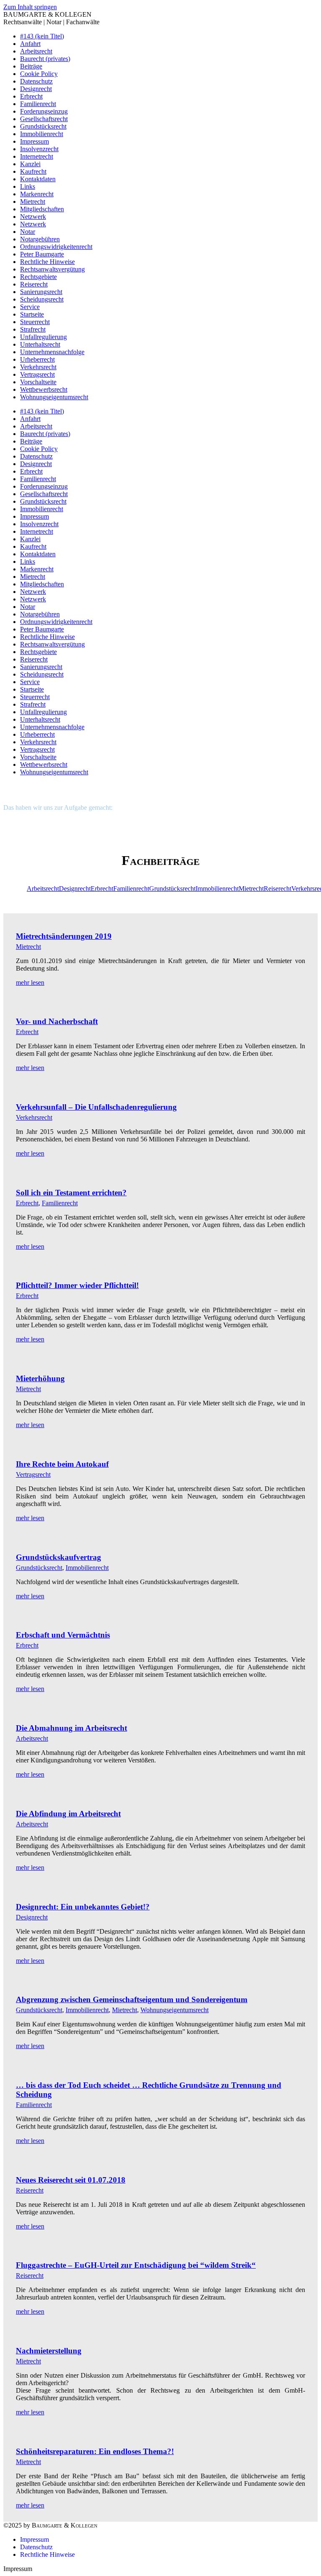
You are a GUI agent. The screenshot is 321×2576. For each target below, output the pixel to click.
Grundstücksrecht (172, 889)
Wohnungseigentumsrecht (175, 2010)
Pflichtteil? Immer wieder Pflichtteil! (77, 1285)
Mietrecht (251, 889)
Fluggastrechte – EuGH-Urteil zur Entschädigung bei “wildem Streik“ (136, 2265)
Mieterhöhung (40, 1378)
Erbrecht (102, 889)
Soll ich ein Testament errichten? (71, 1193)
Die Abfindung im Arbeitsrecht (68, 1814)
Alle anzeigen (15, 885)
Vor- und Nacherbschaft (57, 1021)
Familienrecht (131, 889)
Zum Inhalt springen (30, 7)
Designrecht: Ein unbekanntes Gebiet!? (83, 1907)
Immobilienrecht (217, 889)
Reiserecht (278, 889)
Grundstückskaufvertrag (59, 1557)
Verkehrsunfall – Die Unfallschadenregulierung (96, 1107)
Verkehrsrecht (34, 1117)
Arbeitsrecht (43, 889)
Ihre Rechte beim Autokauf (62, 1464)
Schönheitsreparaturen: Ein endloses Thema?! (95, 2451)
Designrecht (75, 889)
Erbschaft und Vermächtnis (63, 1635)
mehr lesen (30, 982)
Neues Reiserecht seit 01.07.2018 (71, 2180)
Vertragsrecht (33, 1474)
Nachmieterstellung (49, 2351)
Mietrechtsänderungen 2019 (64, 936)
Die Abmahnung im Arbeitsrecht (71, 1728)
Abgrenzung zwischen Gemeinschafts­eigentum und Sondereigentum (132, 1999)
